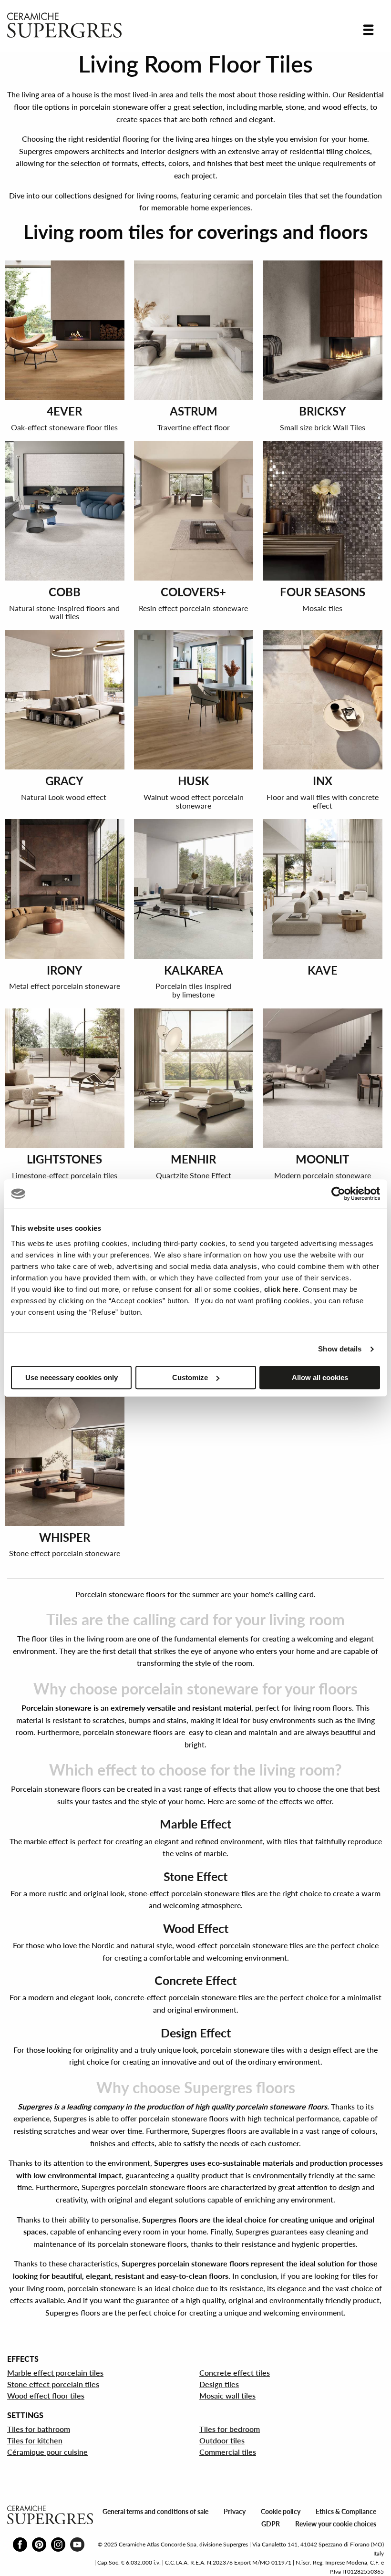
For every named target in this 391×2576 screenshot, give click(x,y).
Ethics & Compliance (346, 2511)
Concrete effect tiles (235, 2373)
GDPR (271, 2524)
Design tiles (219, 2384)
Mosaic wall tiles (227, 2395)
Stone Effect (195, 1876)
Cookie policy (281, 2511)
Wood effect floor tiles (46, 2395)
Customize (190, 1377)
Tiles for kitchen (35, 2440)
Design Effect (196, 2033)
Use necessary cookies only (72, 1377)
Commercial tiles (228, 2452)
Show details (340, 1349)
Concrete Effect (195, 1980)
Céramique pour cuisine (47, 2452)
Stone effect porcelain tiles (53, 2384)
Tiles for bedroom (230, 2429)
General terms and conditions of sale (155, 2511)
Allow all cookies (320, 1377)
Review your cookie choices (336, 2524)
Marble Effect (195, 1824)
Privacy (235, 2511)
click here (281, 1289)
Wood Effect (196, 1928)
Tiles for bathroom (39, 2429)
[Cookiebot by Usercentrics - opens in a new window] (338, 1194)
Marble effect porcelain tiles (55, 2373)
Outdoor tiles (222, 2440)
